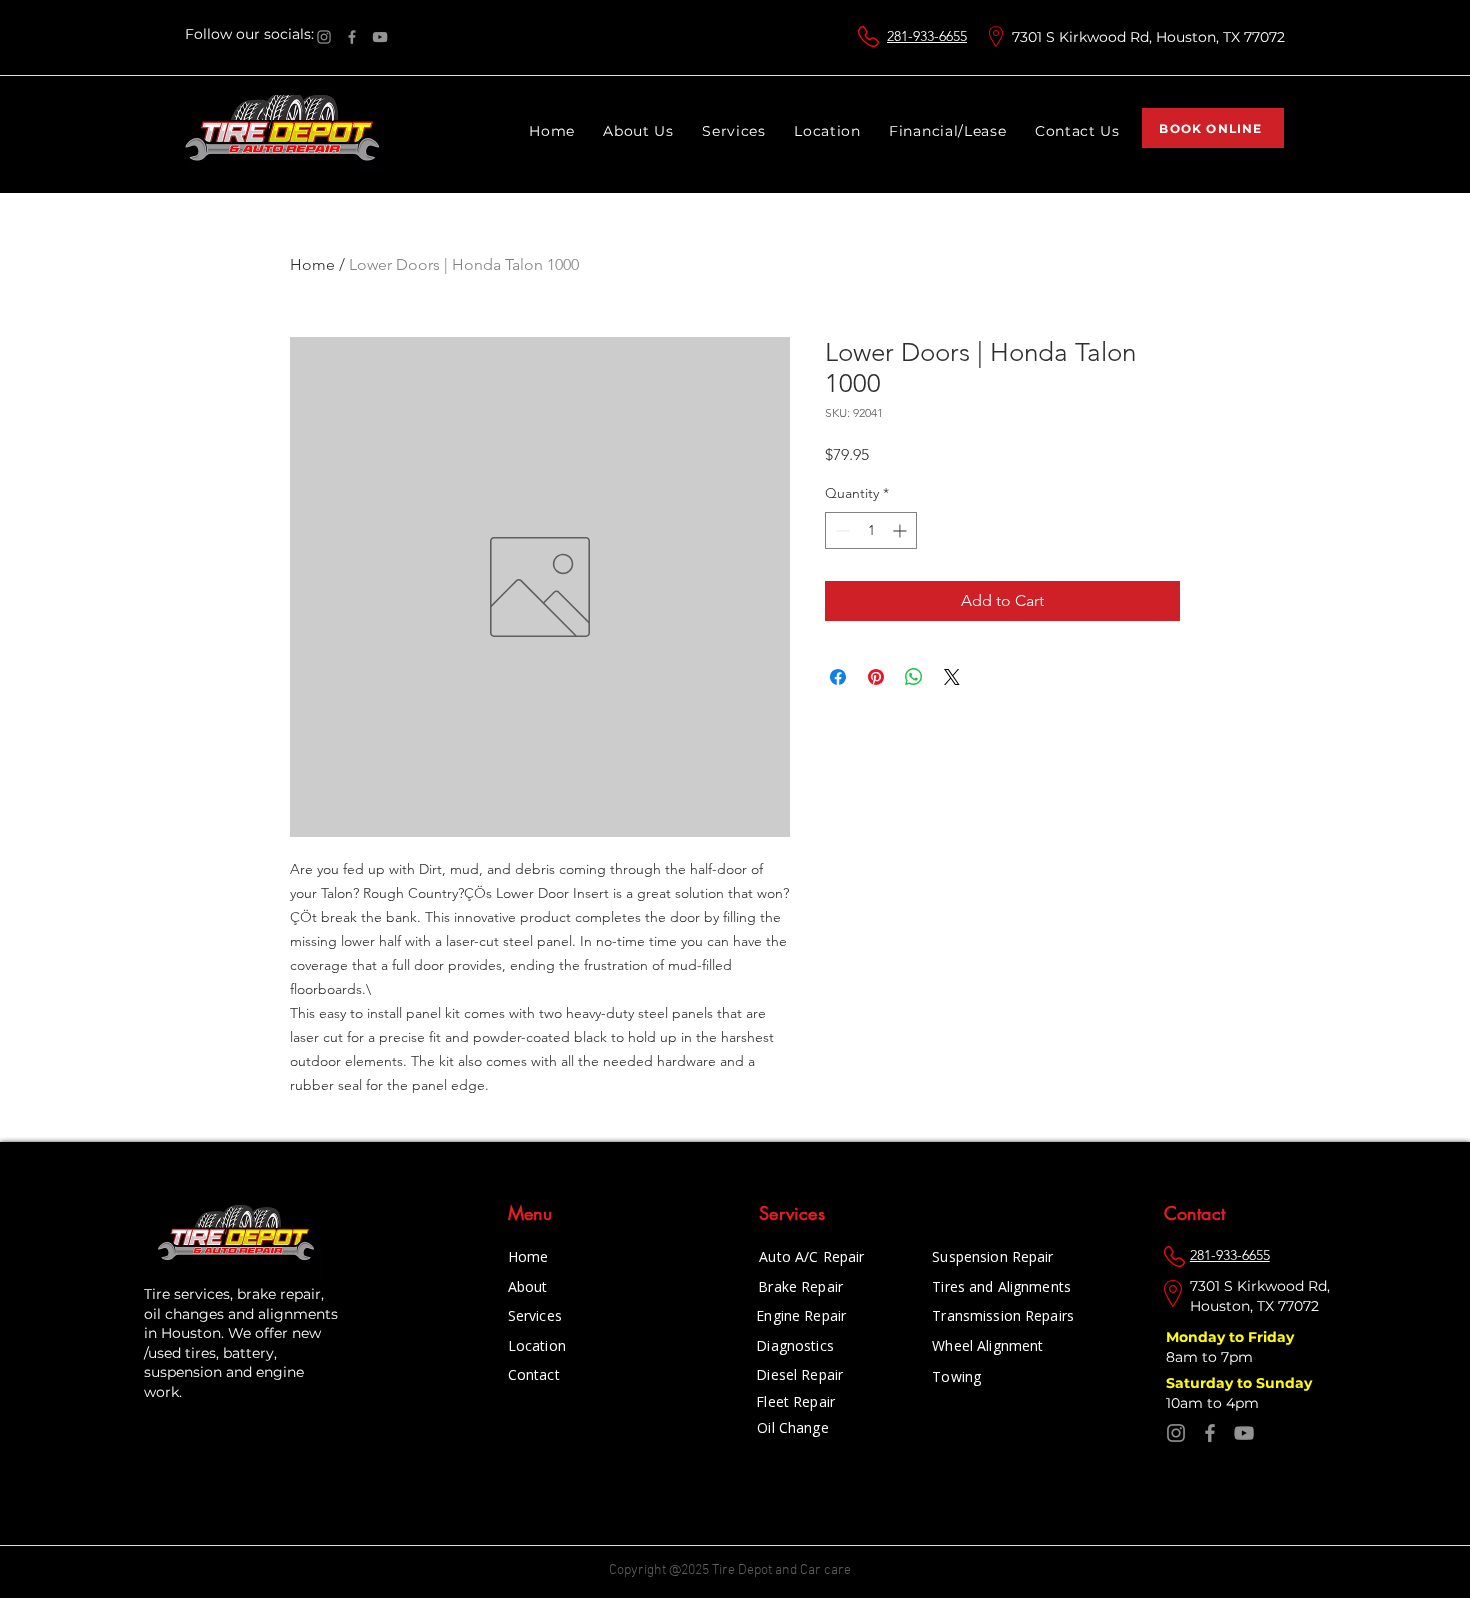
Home (312, 264)
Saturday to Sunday (1241, 1383)
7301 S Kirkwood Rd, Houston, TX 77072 (1148, 37)
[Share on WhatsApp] (914, 677)
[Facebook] (352, 37)
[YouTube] (380, 37)
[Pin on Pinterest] (876, 677)
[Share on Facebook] (838, 677)
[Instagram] (324, 37)
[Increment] (901, 530)
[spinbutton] (871, 530)
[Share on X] (952, 677)
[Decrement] (840, 530)
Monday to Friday (1232, 1337)
